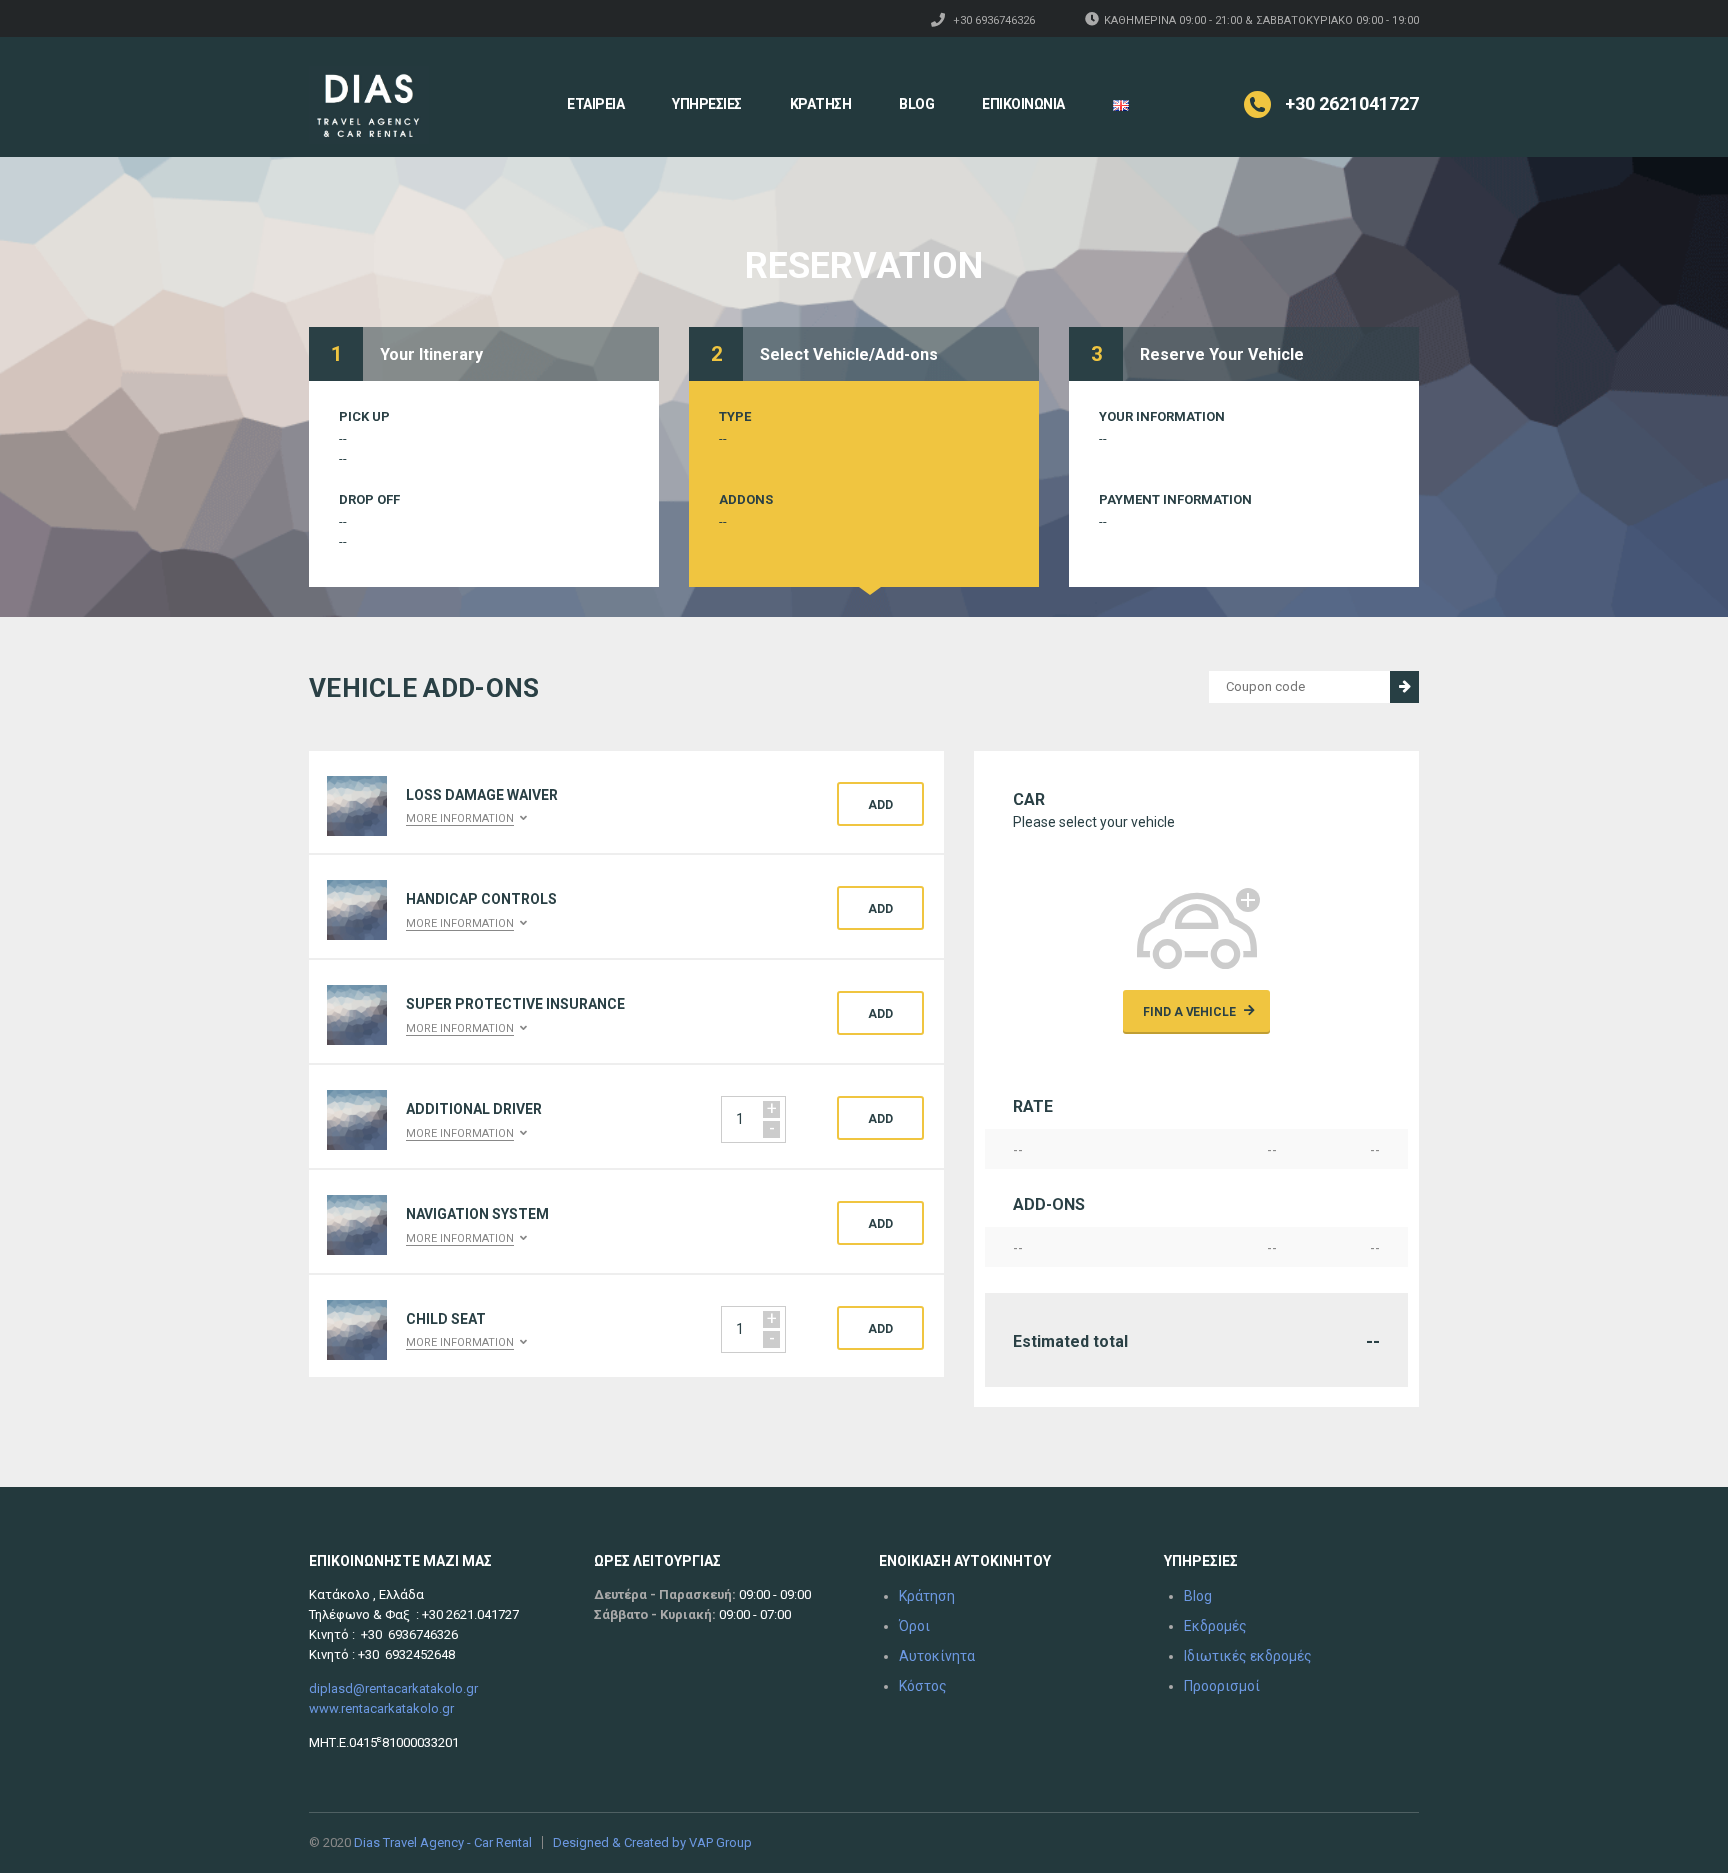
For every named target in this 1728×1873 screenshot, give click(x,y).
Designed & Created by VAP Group (652, 1842)
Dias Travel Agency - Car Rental (443, 1842)
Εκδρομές (1215, 1626)
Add (880, 805)
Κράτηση (821, 104)
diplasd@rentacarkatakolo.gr (393, 1688)
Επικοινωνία (1023, 104)
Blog (916, 104)
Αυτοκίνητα (937, 1656)
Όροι (914, 1626)
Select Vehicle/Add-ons (849, 354)
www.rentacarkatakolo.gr (381, 1708)
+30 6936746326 (994, 20)
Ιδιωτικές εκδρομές (1248, 1656)
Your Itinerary (431, 354)
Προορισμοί (1222, 1686)
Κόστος (923, 1686)
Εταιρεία (595, 104)
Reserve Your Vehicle (1222, 354)
